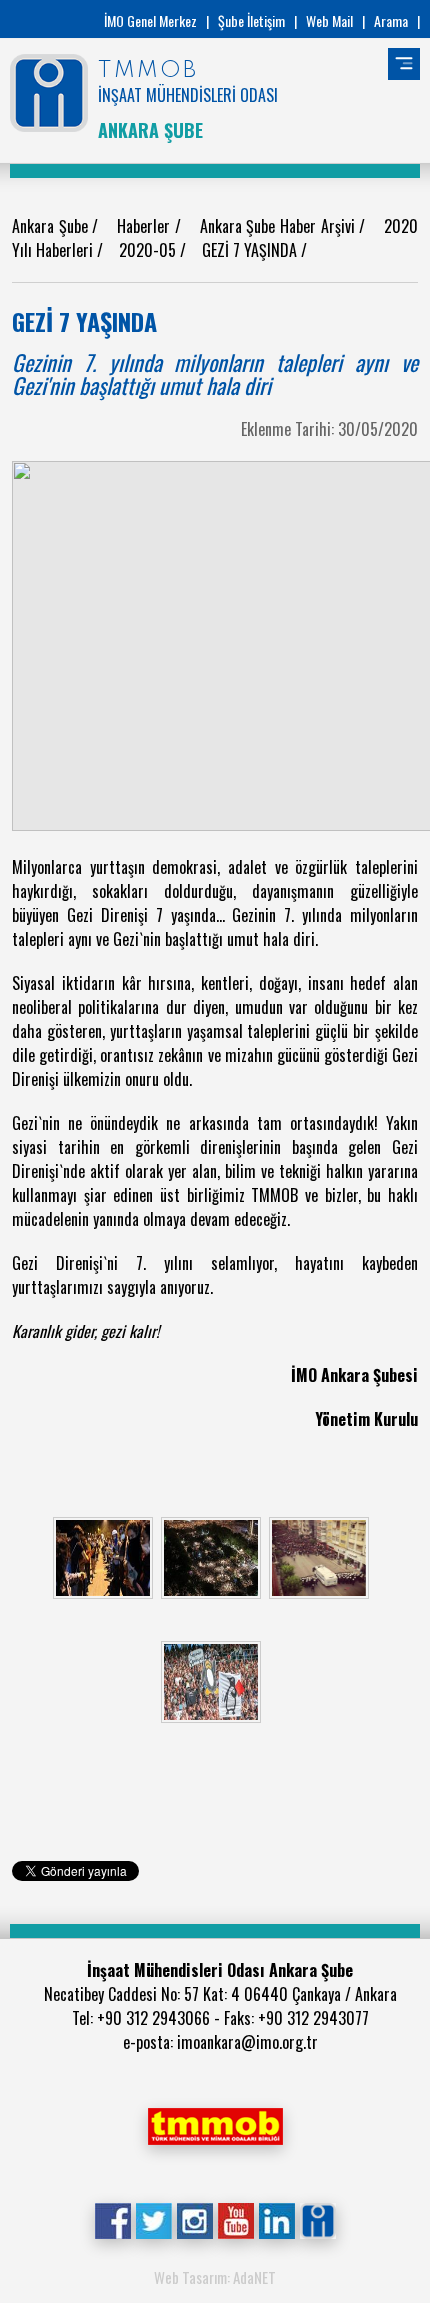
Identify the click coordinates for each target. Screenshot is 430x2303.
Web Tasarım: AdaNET (215, 2277)
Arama (391, 20)
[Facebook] (112, 2218)
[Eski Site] (317, 2218)
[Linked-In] (276, 2218)
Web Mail (329, 20)
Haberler (146, 226)
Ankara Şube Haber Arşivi (280, 226)
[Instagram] (194, 2218)
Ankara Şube (52, 226)
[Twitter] (153, 2218)
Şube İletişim (251, 20)
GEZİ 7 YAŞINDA (251, 250)
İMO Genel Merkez (150, 20)
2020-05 (149, 250)
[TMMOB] (215, 2124)
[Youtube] (235, 2218)
